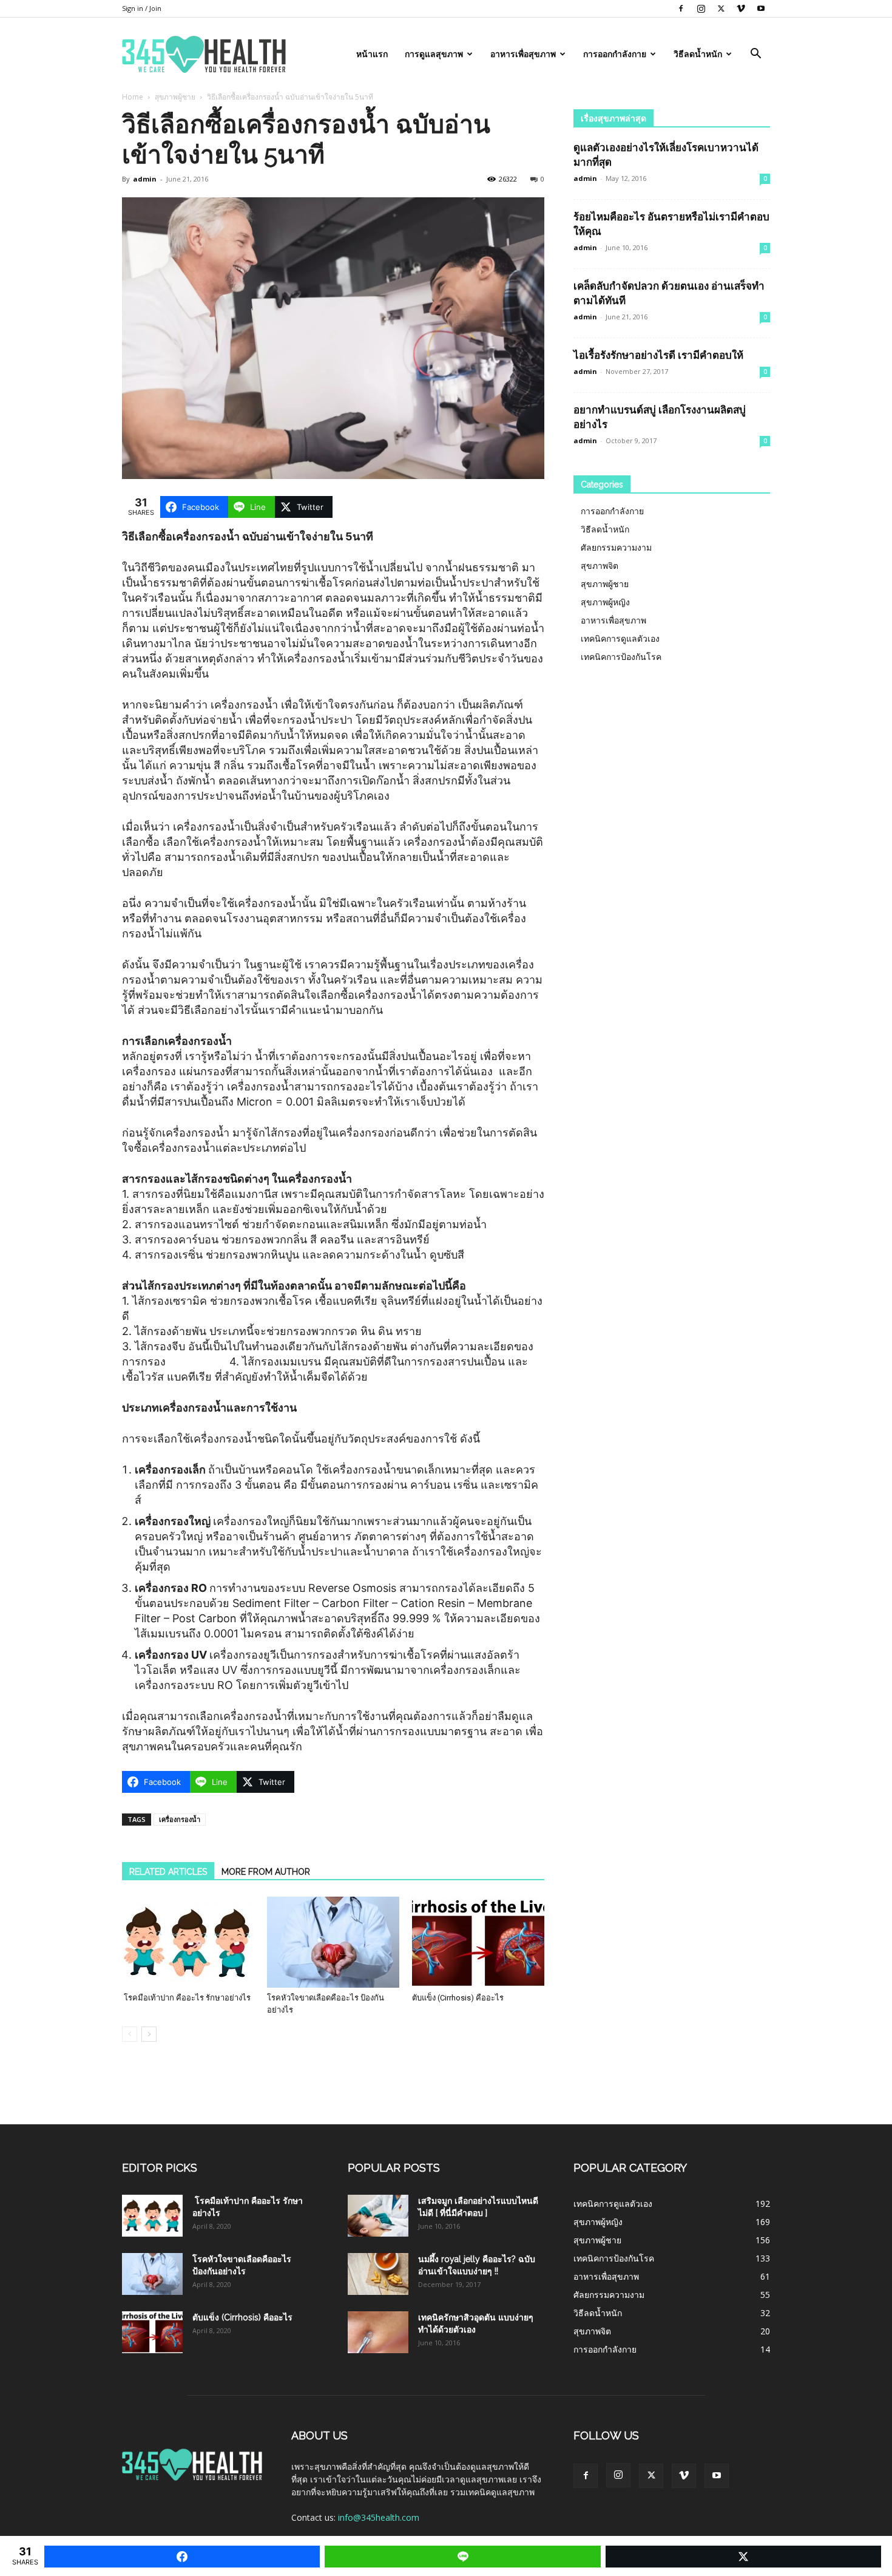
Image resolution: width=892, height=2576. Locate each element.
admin (145, 179)
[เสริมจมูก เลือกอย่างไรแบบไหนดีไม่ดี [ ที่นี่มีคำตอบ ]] (378, 2216)
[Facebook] (681, 8)
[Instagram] (701, 8)
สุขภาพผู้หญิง (605, 602)
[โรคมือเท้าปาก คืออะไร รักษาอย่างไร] (188, 1942)
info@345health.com (379, 2517)
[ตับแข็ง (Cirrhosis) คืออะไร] (478, 1942)
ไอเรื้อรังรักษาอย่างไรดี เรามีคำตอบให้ (658, 355)
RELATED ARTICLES (168, 1872)
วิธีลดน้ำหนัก (698, 54)
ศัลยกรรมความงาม (616, 547)
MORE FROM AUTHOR (266, 1872)
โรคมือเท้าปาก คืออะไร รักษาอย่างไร (186, 1998)
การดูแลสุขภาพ (434, 54)
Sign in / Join (142, 8)
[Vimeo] (741, 8)
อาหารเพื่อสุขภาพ (523, 54)
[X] (721, 8)
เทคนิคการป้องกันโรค (621, 657)
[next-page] (149, 2034)
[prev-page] (130, 2034)
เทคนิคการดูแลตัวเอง (620, 638)
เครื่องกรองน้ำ (180, 1819)
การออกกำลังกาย (615, 54)
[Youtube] (761, 8)
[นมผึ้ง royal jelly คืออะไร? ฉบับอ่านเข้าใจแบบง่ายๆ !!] (378, 2274)
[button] (755, 55)
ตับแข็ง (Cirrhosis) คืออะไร (458, 1998)
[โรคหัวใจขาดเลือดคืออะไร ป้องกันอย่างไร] (333, 1942)
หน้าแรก (372, 54)
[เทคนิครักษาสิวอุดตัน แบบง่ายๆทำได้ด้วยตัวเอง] (378, 2332)
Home (133, 97)
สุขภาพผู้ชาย (175, 97)
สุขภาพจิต (600, 566)
